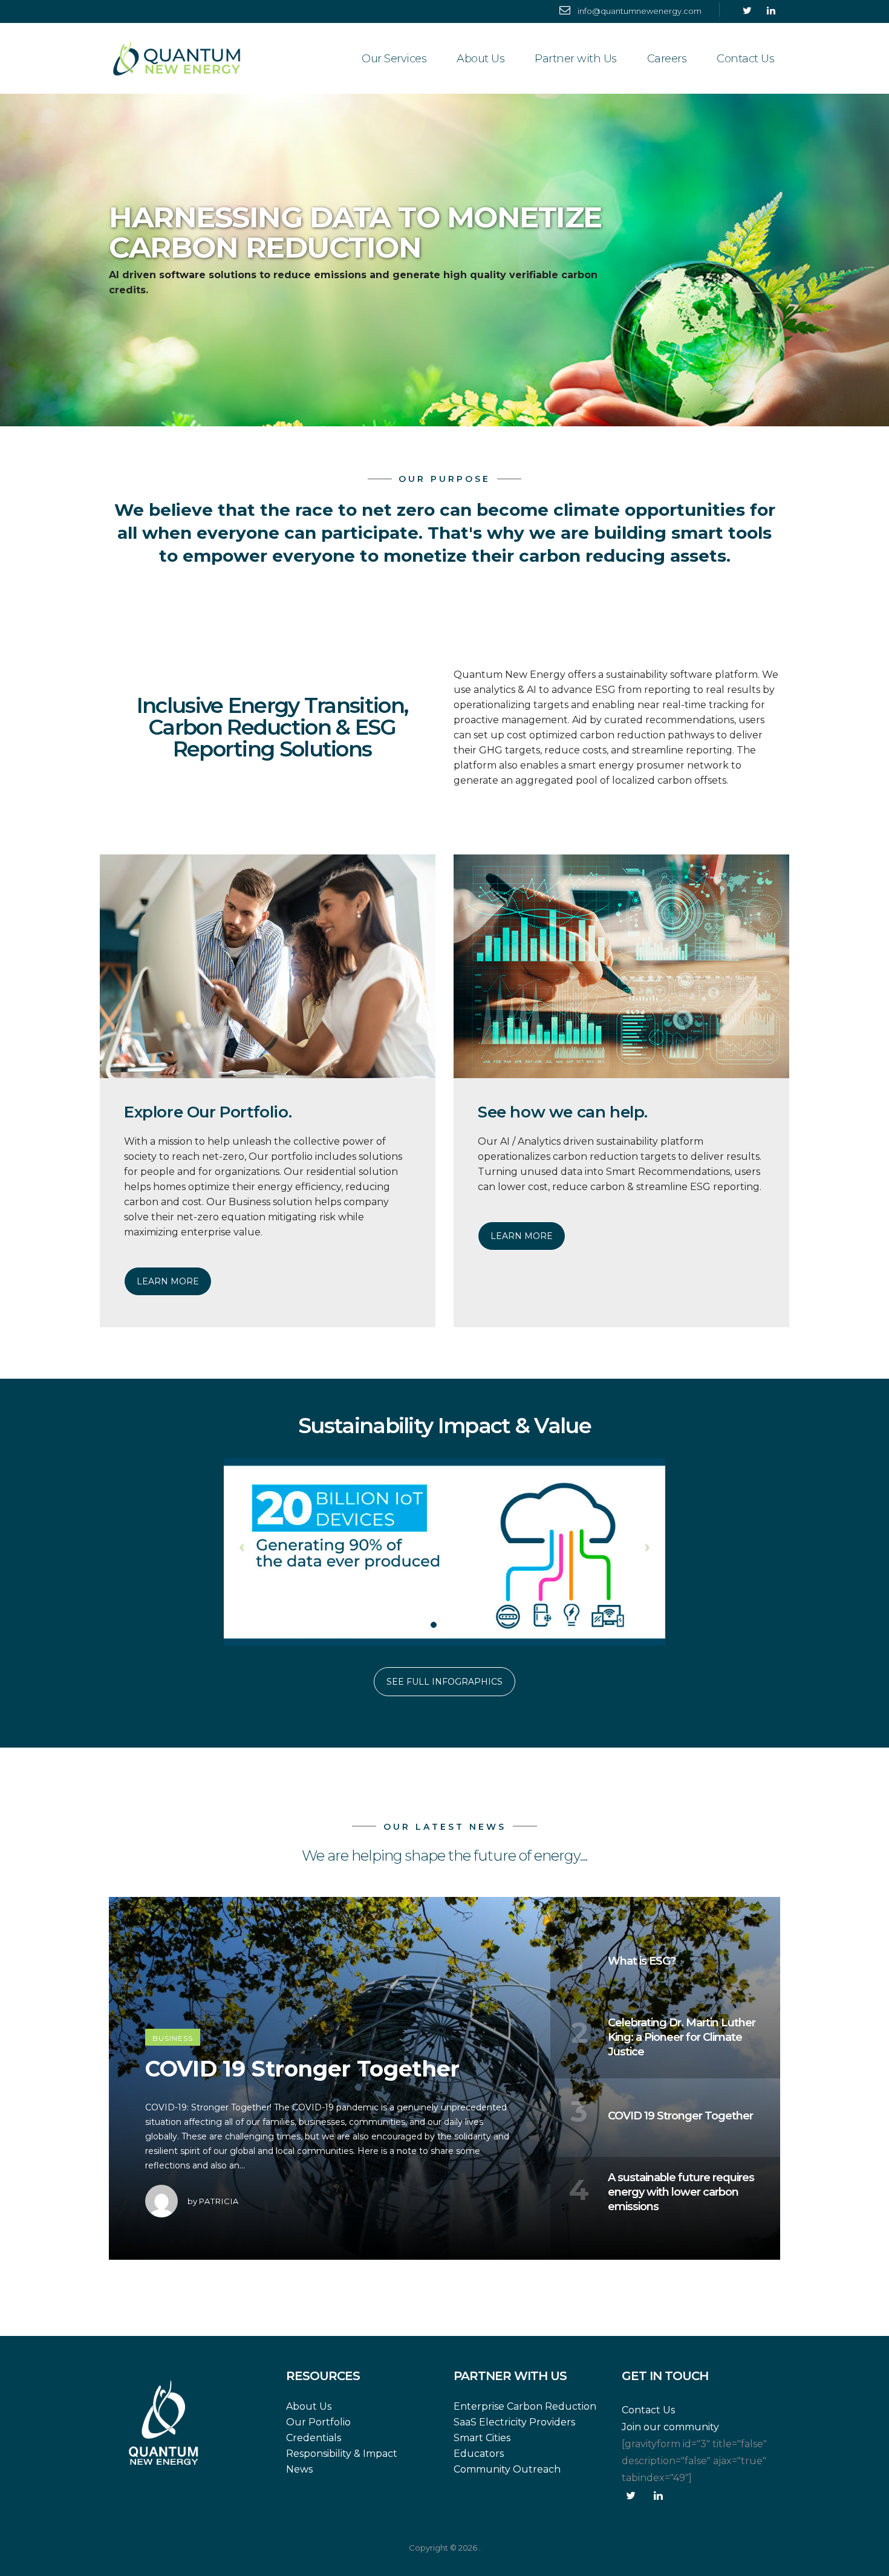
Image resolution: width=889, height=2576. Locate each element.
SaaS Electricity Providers (514, 2422)
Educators (479, 2454)
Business (173, 2038)
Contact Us (745, 59)
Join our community (670, 2427)
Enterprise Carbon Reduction (525, 2406)
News (299, 2469)
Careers (667, 59)
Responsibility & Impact (342, 2454)
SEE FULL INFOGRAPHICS (444, 1682)
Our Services (394, 59)
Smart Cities (482, 2438)
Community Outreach (507, 2469)
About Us (480, 59)
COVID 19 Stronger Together (302, 2069)
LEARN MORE (168, 1281)
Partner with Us (576, 59)
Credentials (314, 2438)
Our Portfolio (318, 2422)
